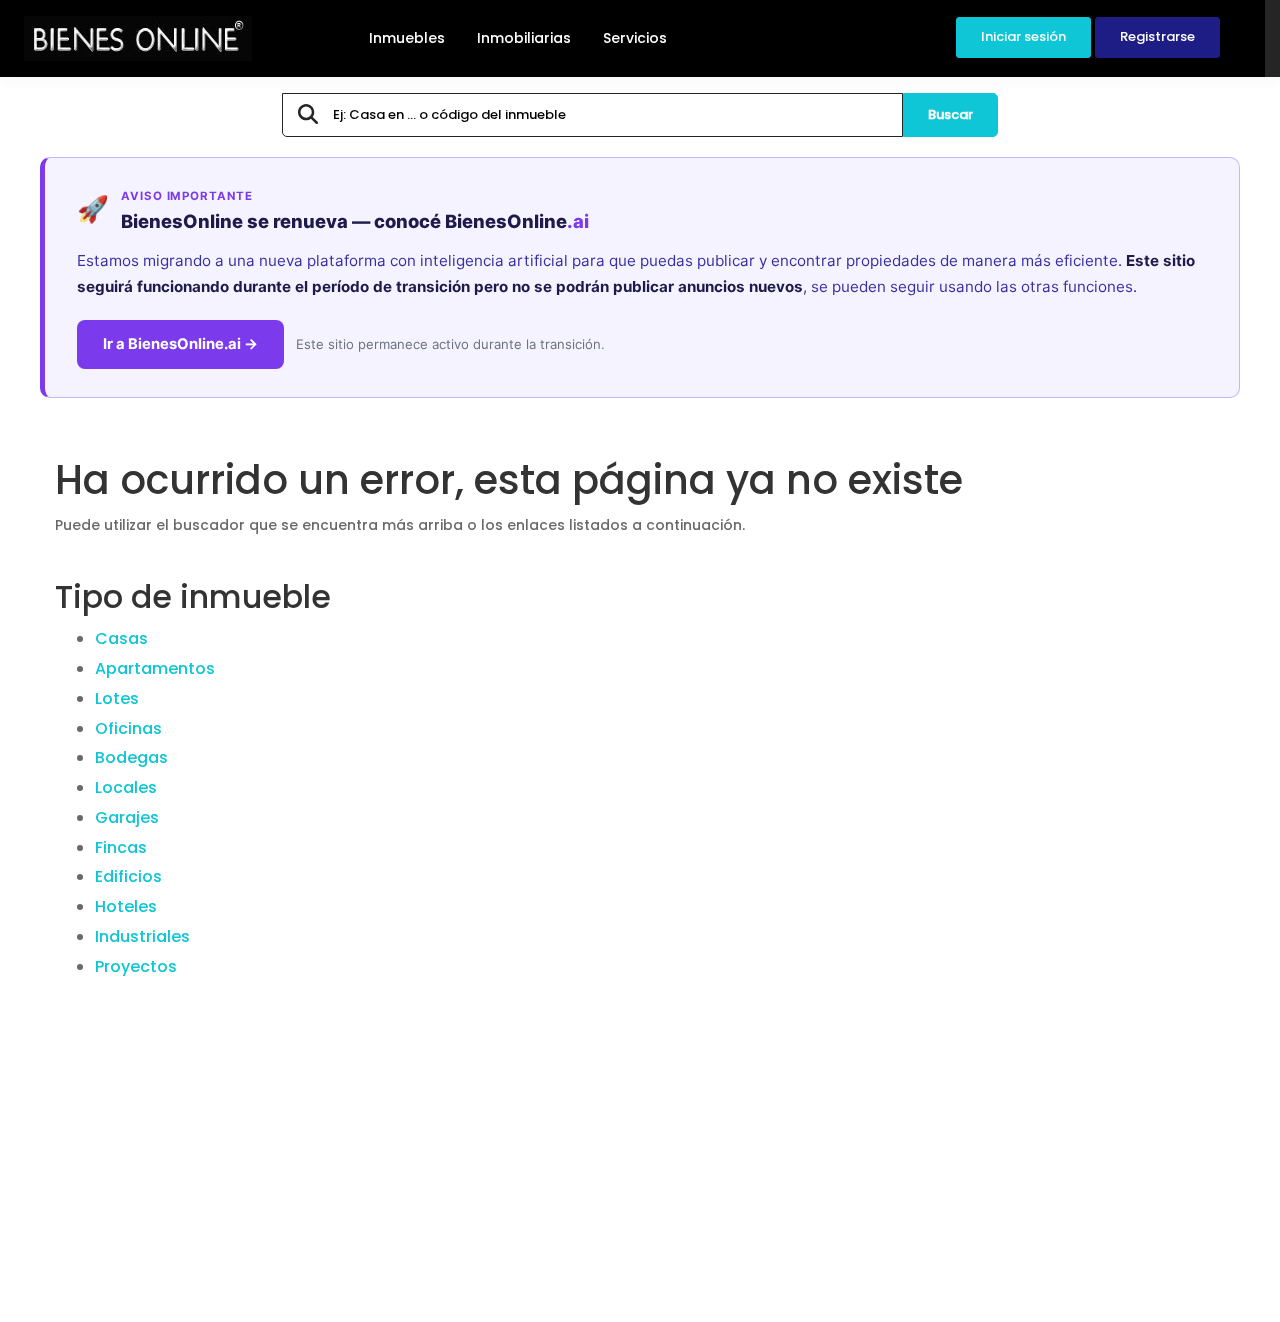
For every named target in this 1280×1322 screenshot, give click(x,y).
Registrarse (1157, 36)
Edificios (128, 876)
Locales (126, 787)
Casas (121, 638)
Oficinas (128, 728)
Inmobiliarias (524, 38)
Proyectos (136, 966)
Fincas (121, 847)
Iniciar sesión (1023, 36)
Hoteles (126, 906)
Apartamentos (155, 668)
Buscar (950, 114)
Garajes (127, 817)
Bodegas (131, 757)
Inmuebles (407, 38)
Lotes (117, 698)
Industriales (142, 936)
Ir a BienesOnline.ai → (180, 344)
